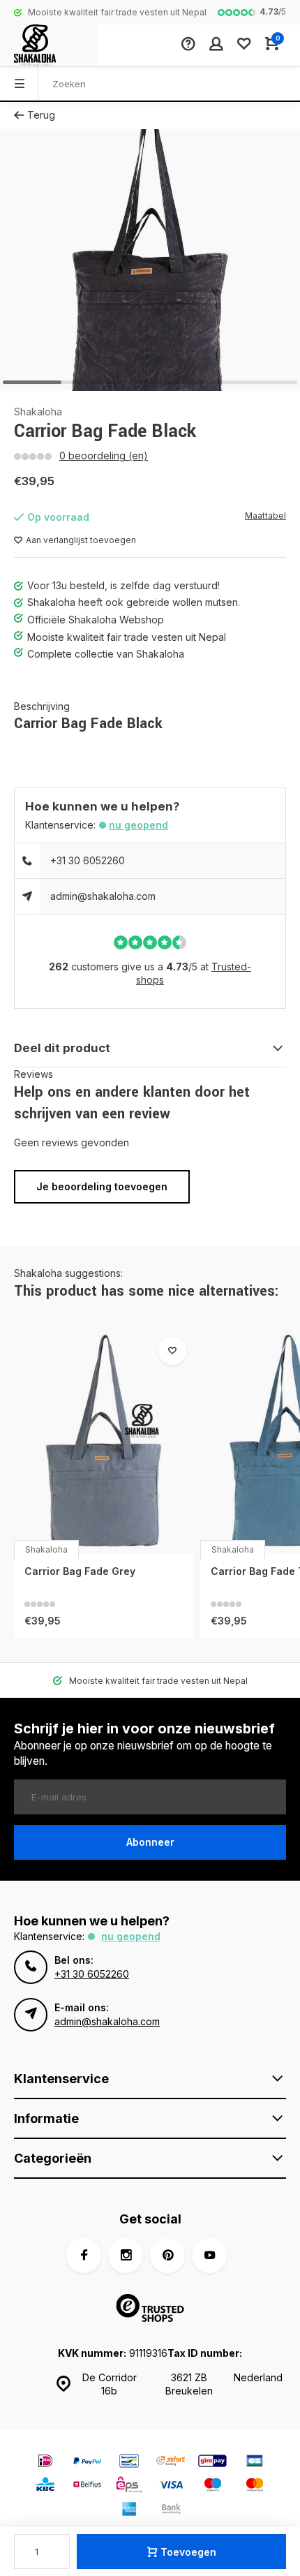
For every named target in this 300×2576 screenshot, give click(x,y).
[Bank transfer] (171, 2511)
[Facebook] (84, 2256)
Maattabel (265, 516)
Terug (41, 115)
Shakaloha (38, 412)
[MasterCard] (255, 2486)
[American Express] (129, 2511)
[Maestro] (213, 2486)
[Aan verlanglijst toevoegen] (172, 1351)
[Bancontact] (129, 2463)
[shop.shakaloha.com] (49, 45)
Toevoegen (188, 2552)
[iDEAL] (45, 2463)
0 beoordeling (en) (104, 456)
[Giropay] (213, 2463)
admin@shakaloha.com (103, 896)
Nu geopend (138, 825)
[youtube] (209, 2256)
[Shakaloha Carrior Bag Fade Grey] (104, 1442)
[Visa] (171, 2486)
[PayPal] (87, 2463)
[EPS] (129, 2486)
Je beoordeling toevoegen (102, 1186)
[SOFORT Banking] (171, 2463)
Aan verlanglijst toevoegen (81, 540)
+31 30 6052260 (88, 860)
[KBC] (45, 2486)
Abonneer (150, 1842)
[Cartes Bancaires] (255, 2463)
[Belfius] (87, 2486)
